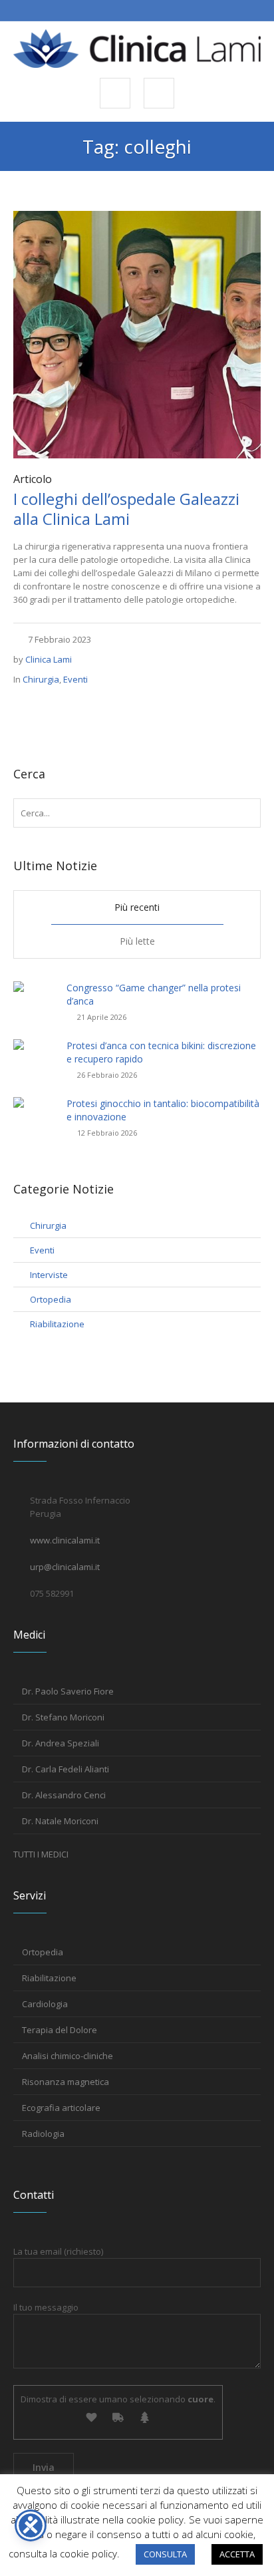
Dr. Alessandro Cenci (64, 1795)
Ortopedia (51, 1299)
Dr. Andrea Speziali (61, 1743)
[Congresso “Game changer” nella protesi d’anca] (35, 994)
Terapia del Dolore (60, 2030)
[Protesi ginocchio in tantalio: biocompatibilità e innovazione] (35, 1110)
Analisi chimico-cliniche (68, 2056)
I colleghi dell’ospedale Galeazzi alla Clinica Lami (126, 509)
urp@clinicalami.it (65, 1567)
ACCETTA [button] (237, 2554)
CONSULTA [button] (165, 2554)
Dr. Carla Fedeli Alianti (66, 1769)
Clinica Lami (49, 659)
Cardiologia (45, 2004)
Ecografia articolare (61, 2108)
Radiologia (43, 2134)
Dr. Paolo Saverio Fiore (68, 1691)
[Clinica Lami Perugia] (137, 49)
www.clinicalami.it (65, 1540)
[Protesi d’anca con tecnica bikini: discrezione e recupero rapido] (35, 1052)
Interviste (49, 1275)
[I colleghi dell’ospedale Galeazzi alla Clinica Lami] (137, 333)
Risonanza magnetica (66, 2082)
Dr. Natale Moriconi (60, 1821)
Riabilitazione (57, 1324)
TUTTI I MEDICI (41, 1854)
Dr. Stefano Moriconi (63, 1717)
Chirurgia (41, 679)
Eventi (75, 679)
